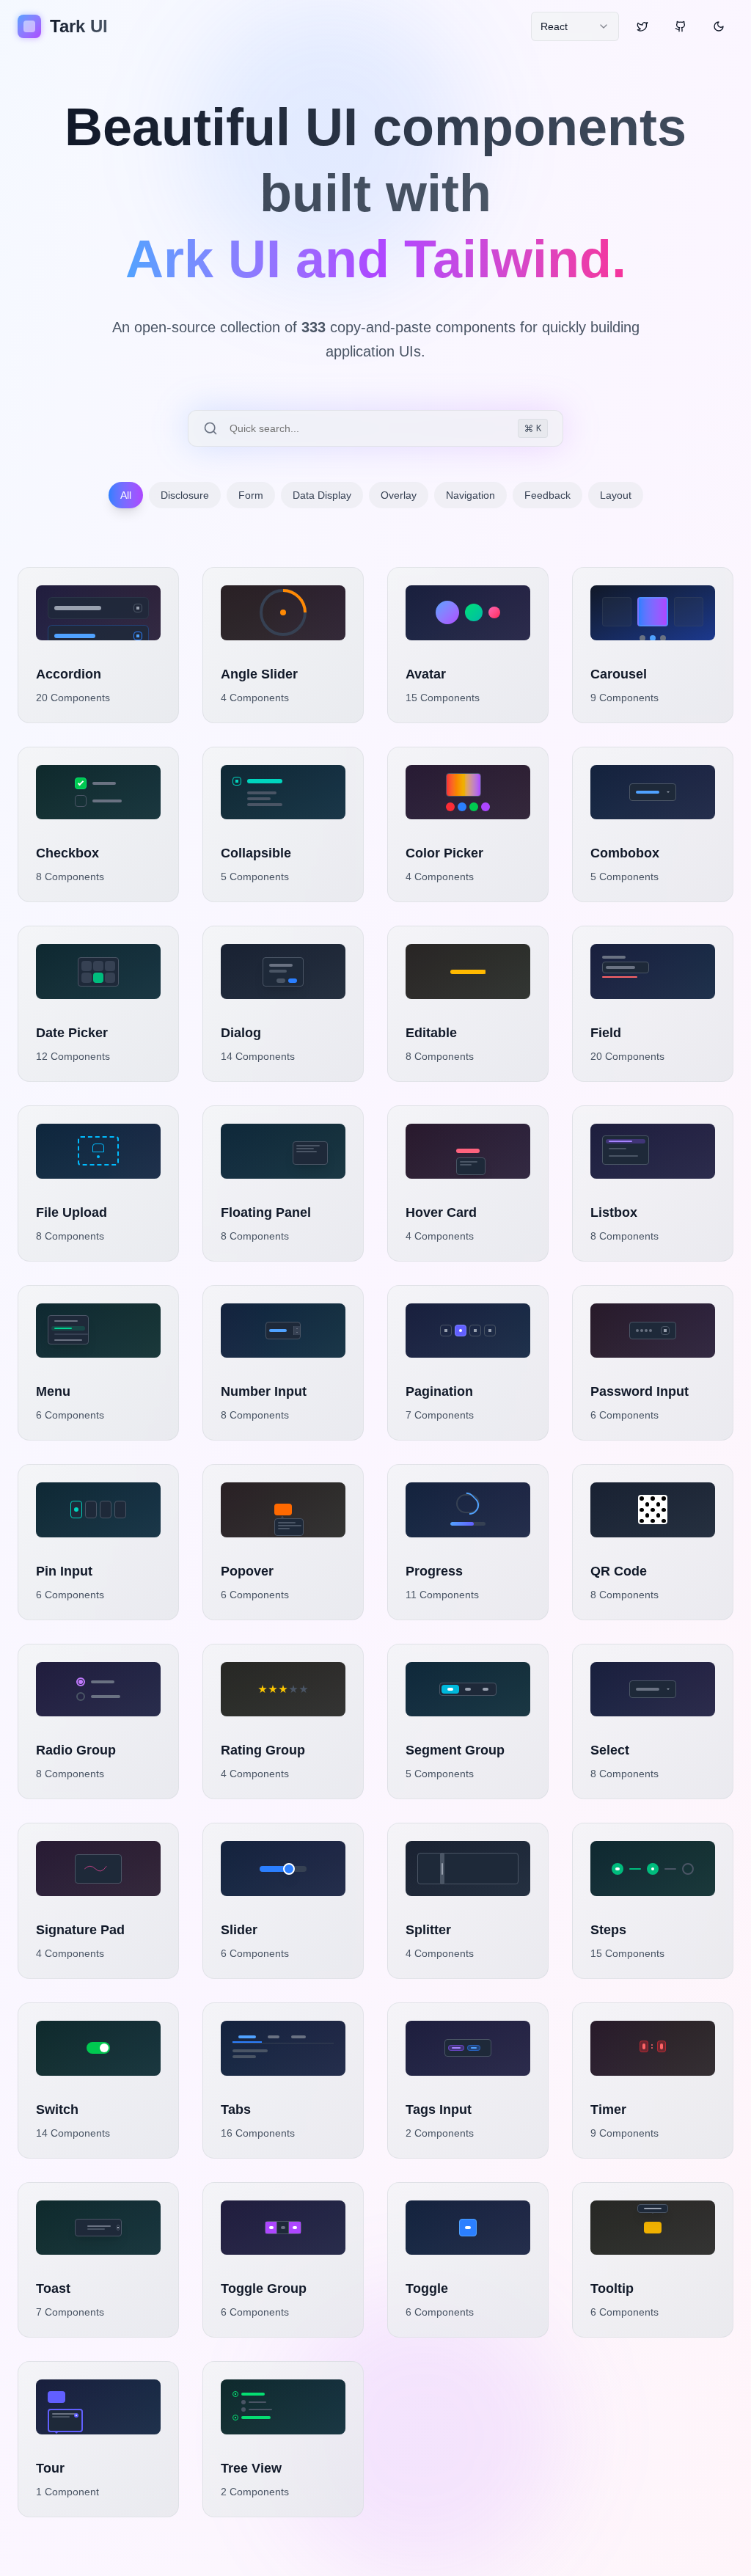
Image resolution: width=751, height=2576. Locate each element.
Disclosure (185, 495)
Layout (616, 495)
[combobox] (575, 26)
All (126, 495)
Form (251, 495)
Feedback (547, 495)
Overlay (399, 495)
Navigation (470, 495)
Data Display (322, 495)
